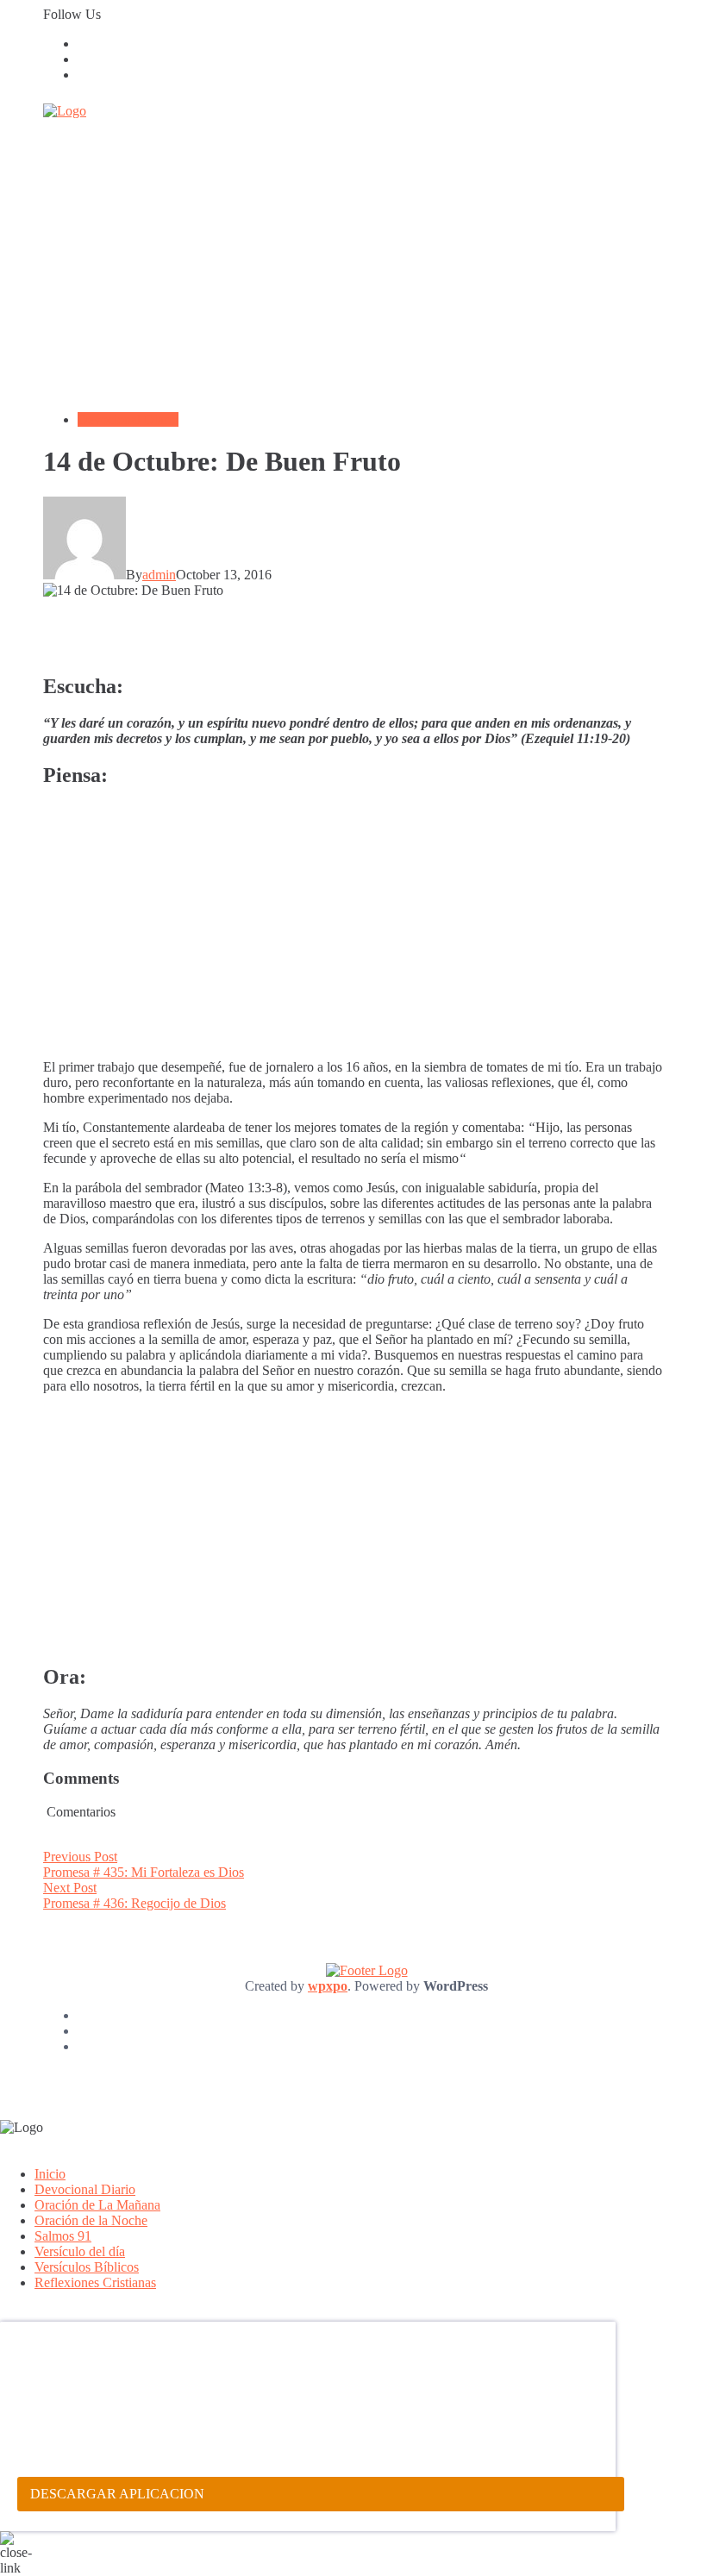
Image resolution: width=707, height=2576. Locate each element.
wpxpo (328, 1986)
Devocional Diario (128, 419)
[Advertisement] (353, 278)
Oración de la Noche (91, 2220)
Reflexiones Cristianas (95, 2282)
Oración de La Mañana (97, 2205)
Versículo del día (80, 2251)
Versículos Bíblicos (87, 2267)
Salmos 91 (63, 2236)
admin (159, 575)
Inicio (50, 2174)
